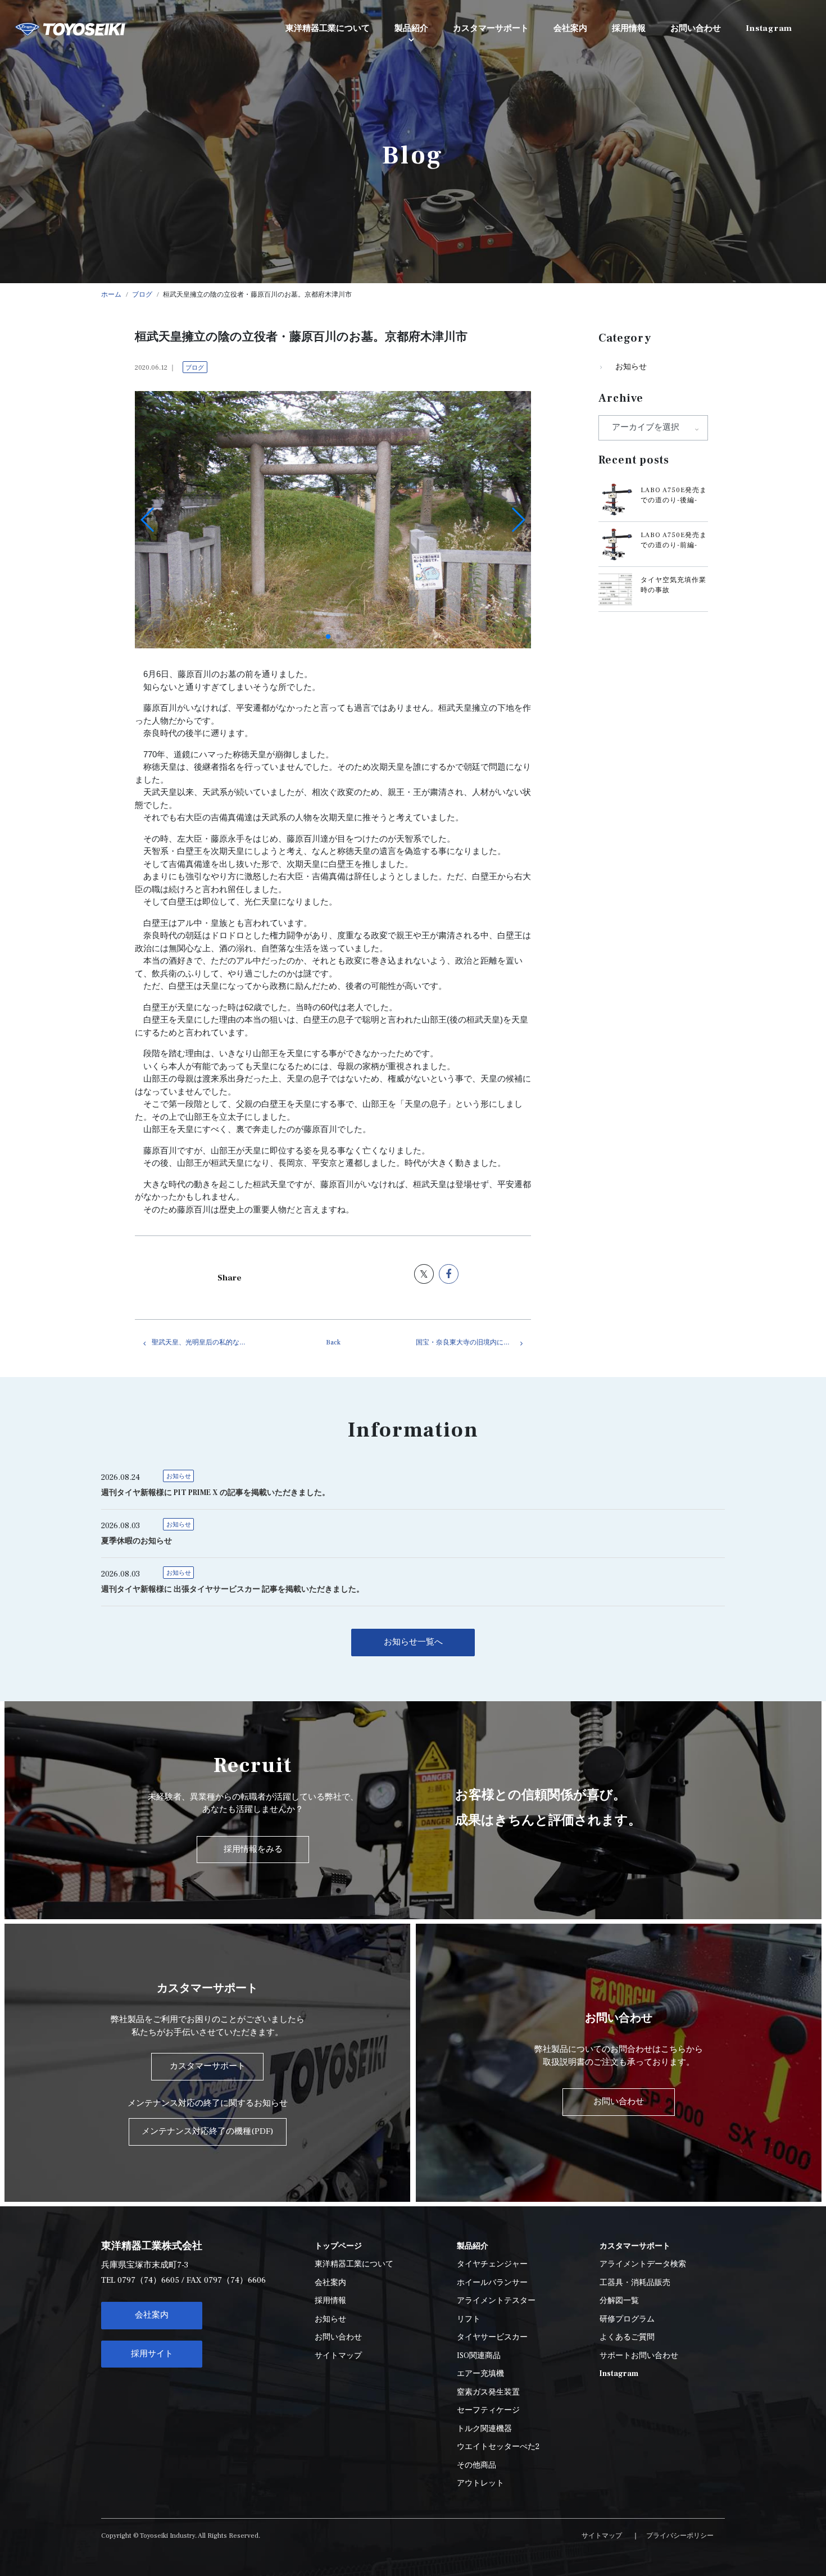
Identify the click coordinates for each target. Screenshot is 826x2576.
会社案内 (152, 2315)
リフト (469, 2319)
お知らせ (631, 367)
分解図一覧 (619, 2301)
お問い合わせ (338, 2337)
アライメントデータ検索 (643, 2264)
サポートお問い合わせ (639, 2356)
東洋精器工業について (354, 2264)
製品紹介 (411, 28)
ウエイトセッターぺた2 (498, 2447)
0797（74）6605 (148, 2280)
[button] (328, 637)
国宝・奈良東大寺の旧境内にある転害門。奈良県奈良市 (473, 1342)
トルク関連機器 (484, 2429)
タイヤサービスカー (492, 2337)
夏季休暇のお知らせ (137, 1541)
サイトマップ (338, 2356)
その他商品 (476, 2465)
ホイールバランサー (492, 2283)
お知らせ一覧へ (413, 1642)
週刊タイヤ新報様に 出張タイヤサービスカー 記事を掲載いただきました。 (233, 1589)
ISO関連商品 (479, 2356)
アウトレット (480, 2483)
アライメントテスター (496, 2301)
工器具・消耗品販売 (635, 2283)
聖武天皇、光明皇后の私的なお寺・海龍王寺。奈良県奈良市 (209, 1342)
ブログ (195, 368)
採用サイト (152, 2354)
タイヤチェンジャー (492, 2264)
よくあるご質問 (627, 2337)
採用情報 (330, 2301)
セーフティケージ (488, 2410)
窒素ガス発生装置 (488, 2392)
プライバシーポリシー (680, 2536)
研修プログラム (627, 2319)
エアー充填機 (480, 2374)
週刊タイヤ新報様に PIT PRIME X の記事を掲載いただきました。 (215, 1493)
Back (333, 1342)
